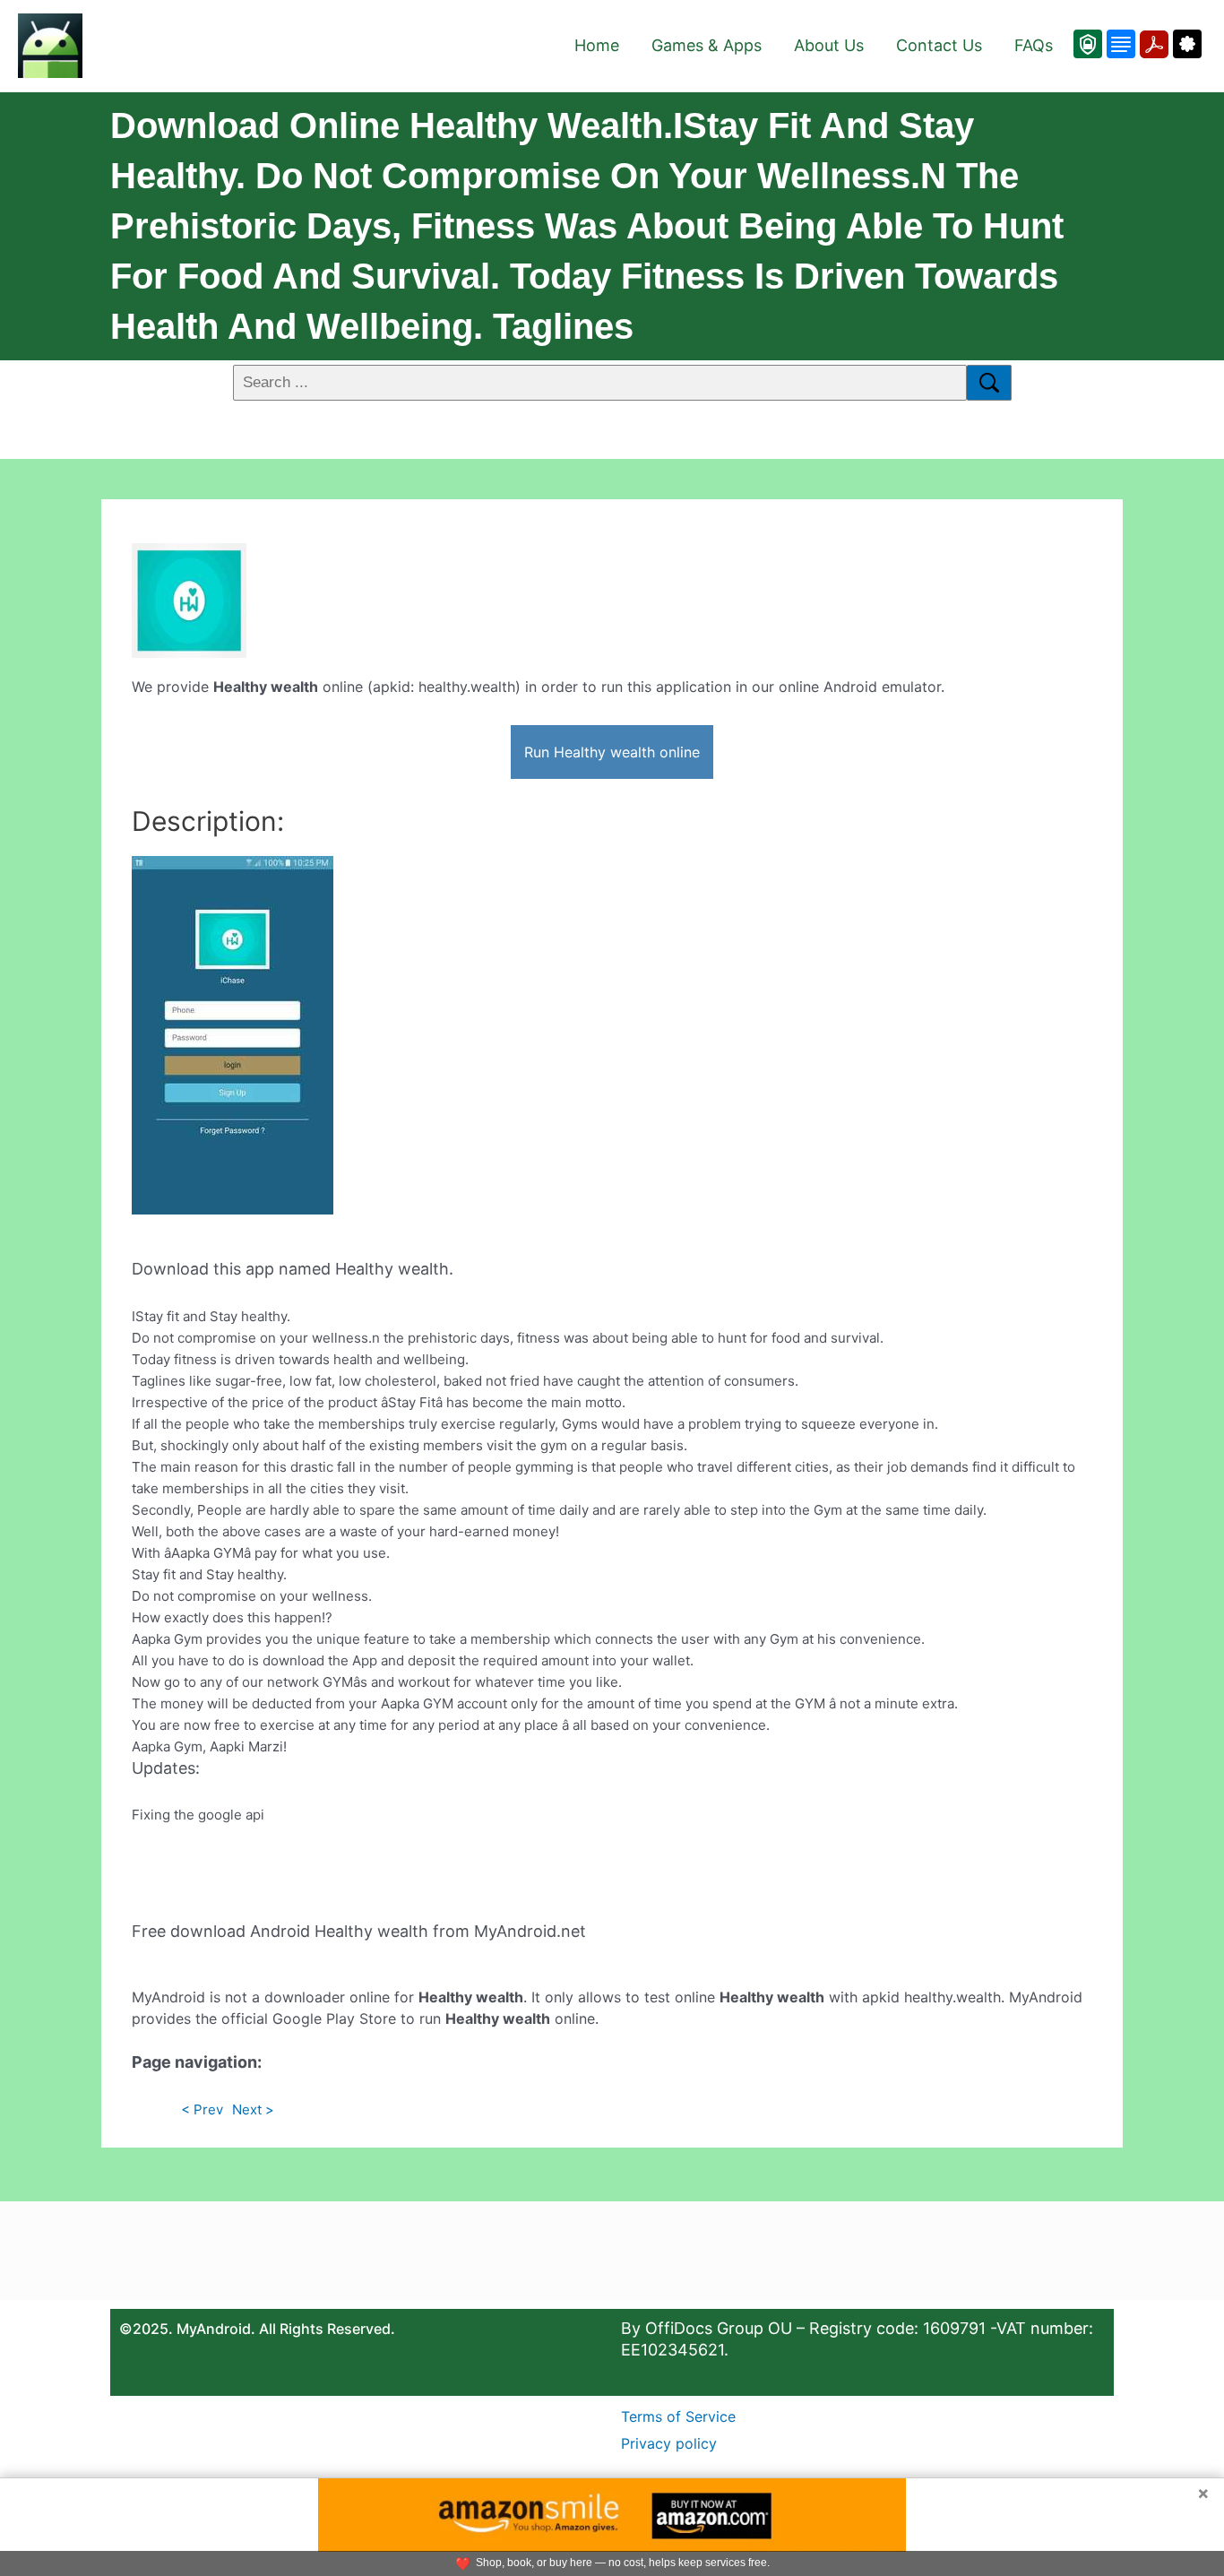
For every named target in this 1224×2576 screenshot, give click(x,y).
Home (597, 45)
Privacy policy (669, 2443)
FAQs (1034, 45)
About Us (829, 45)
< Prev (202, 2109)
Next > (253, 2109)
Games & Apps (707, 45)
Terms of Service (678, 2416)
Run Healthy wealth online (612, 752)
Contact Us (939, 45)
